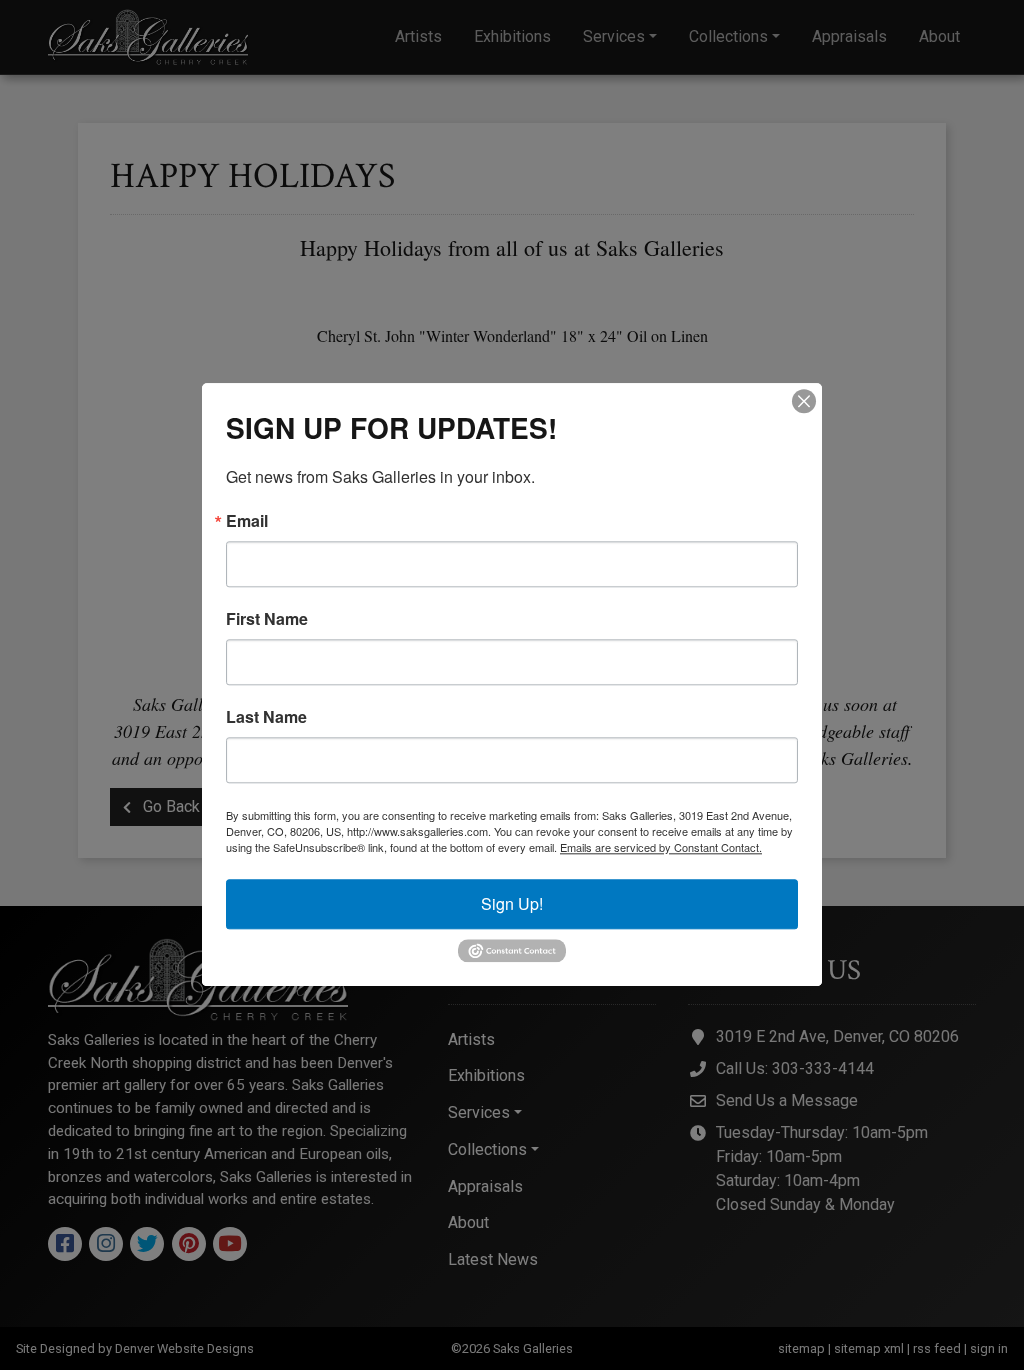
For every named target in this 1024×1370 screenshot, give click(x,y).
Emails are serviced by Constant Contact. (661, 847)
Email (247, 521)
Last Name (266, 717)
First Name (267, 619)
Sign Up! (512, 903)
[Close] (804, 401)
